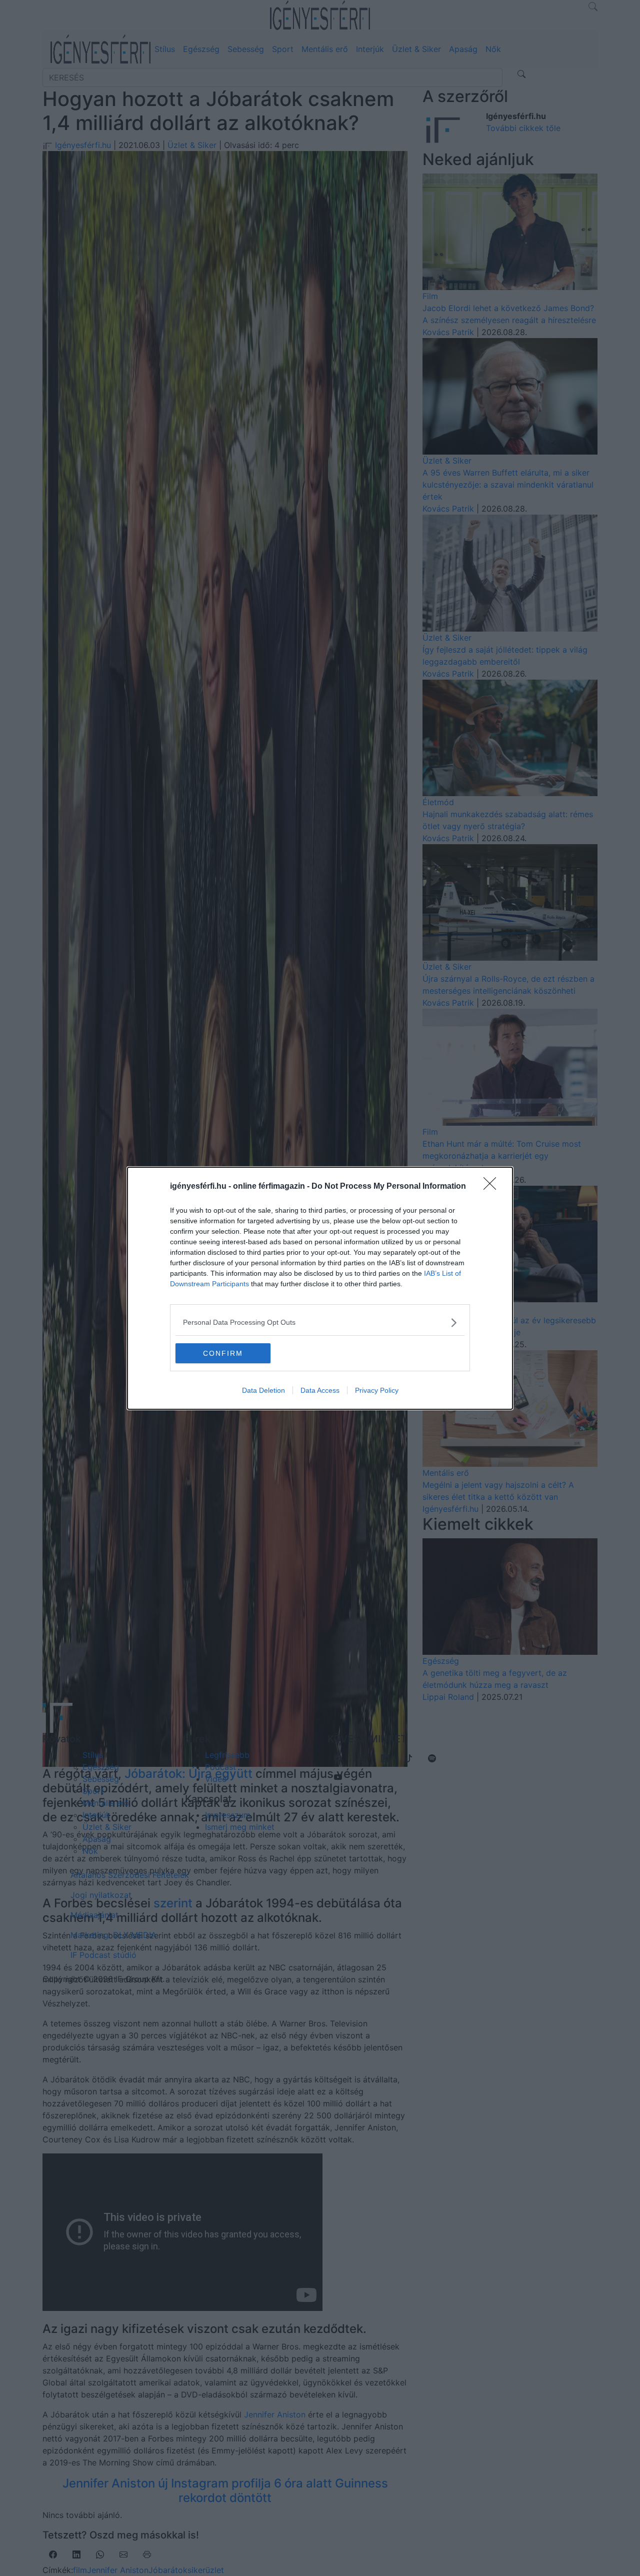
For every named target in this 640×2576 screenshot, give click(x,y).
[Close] (493, 1187)
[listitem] (320, 1323)
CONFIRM (223, 1353)
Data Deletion (263, 1390)
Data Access (320, 1390)
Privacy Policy (377, 1390)
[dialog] (320, 1288)
